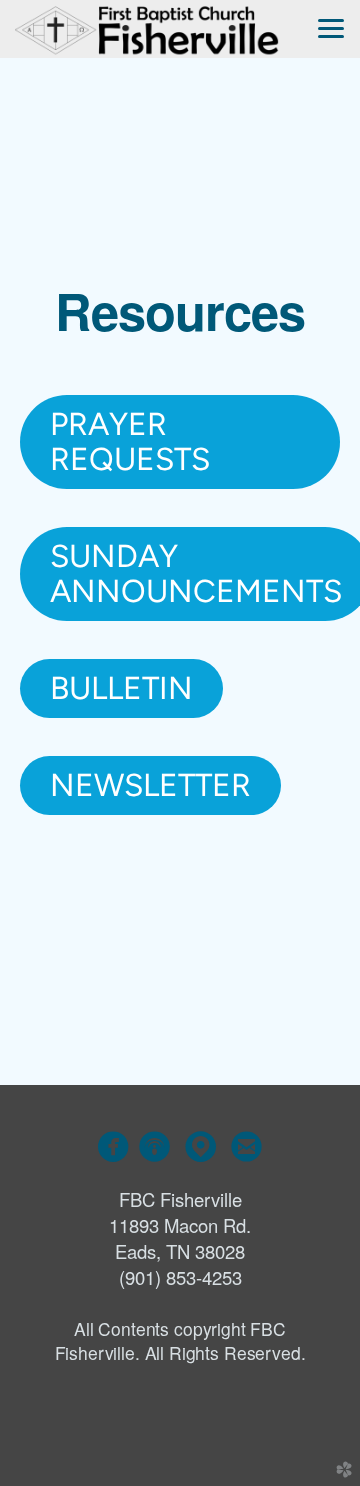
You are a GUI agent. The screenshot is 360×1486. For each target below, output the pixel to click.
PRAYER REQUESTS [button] (130, 441)
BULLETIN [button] (121, 688)
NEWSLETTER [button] (150, 785)
